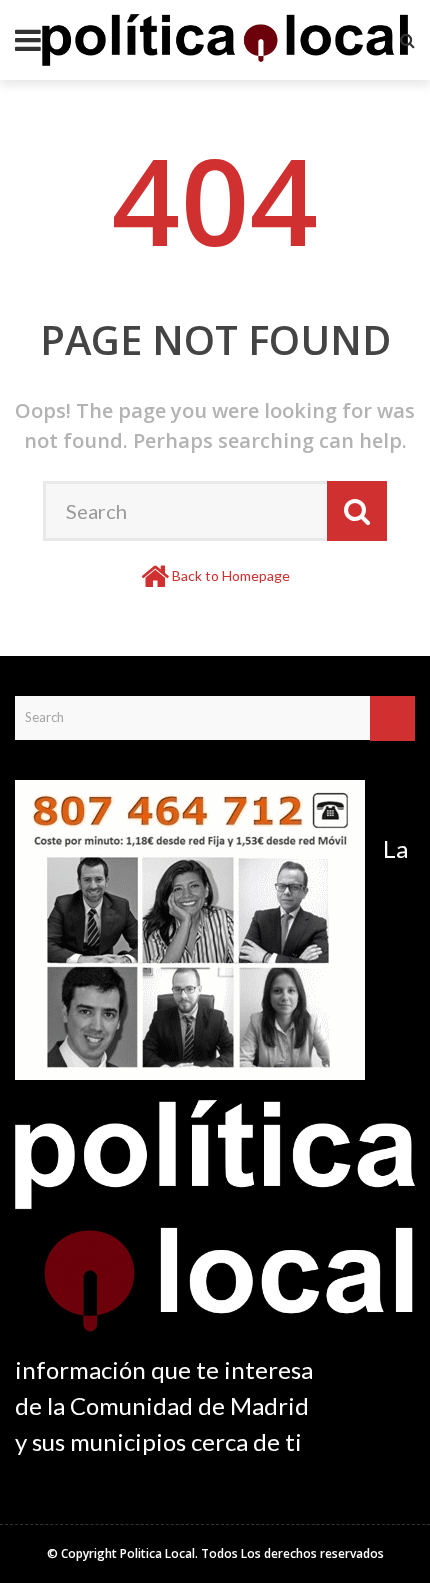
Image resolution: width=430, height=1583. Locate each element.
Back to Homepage (231, 575)
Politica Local (157, 1553)
